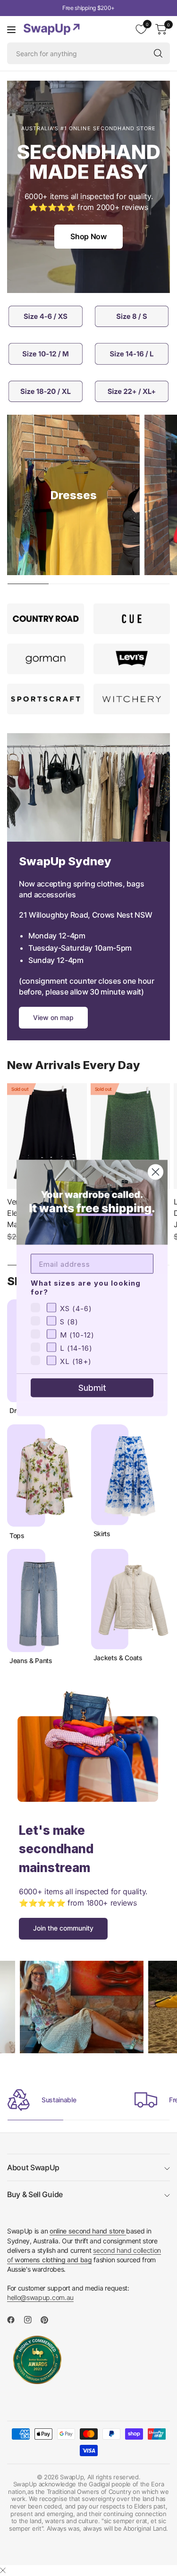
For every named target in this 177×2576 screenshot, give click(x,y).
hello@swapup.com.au (40, 2297)
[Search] (158, 53)
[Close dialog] (156, 1172)
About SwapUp (33, 2167)
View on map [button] (53, 1017)
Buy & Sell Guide (35, 2194)
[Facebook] (15, 2320)
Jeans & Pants (31, 1661)
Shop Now (88, 236)
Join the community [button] (63, 1928)
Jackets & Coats (118, 1658)
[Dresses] (73, 495)
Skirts (102, 1534)
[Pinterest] (48, 2320)
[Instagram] (32, 2320)
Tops (17, 1536)
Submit (92, 1388)
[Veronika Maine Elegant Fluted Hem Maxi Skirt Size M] (47, 1136)
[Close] (3, 2570)
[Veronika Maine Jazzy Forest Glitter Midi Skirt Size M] (131, 1136)
